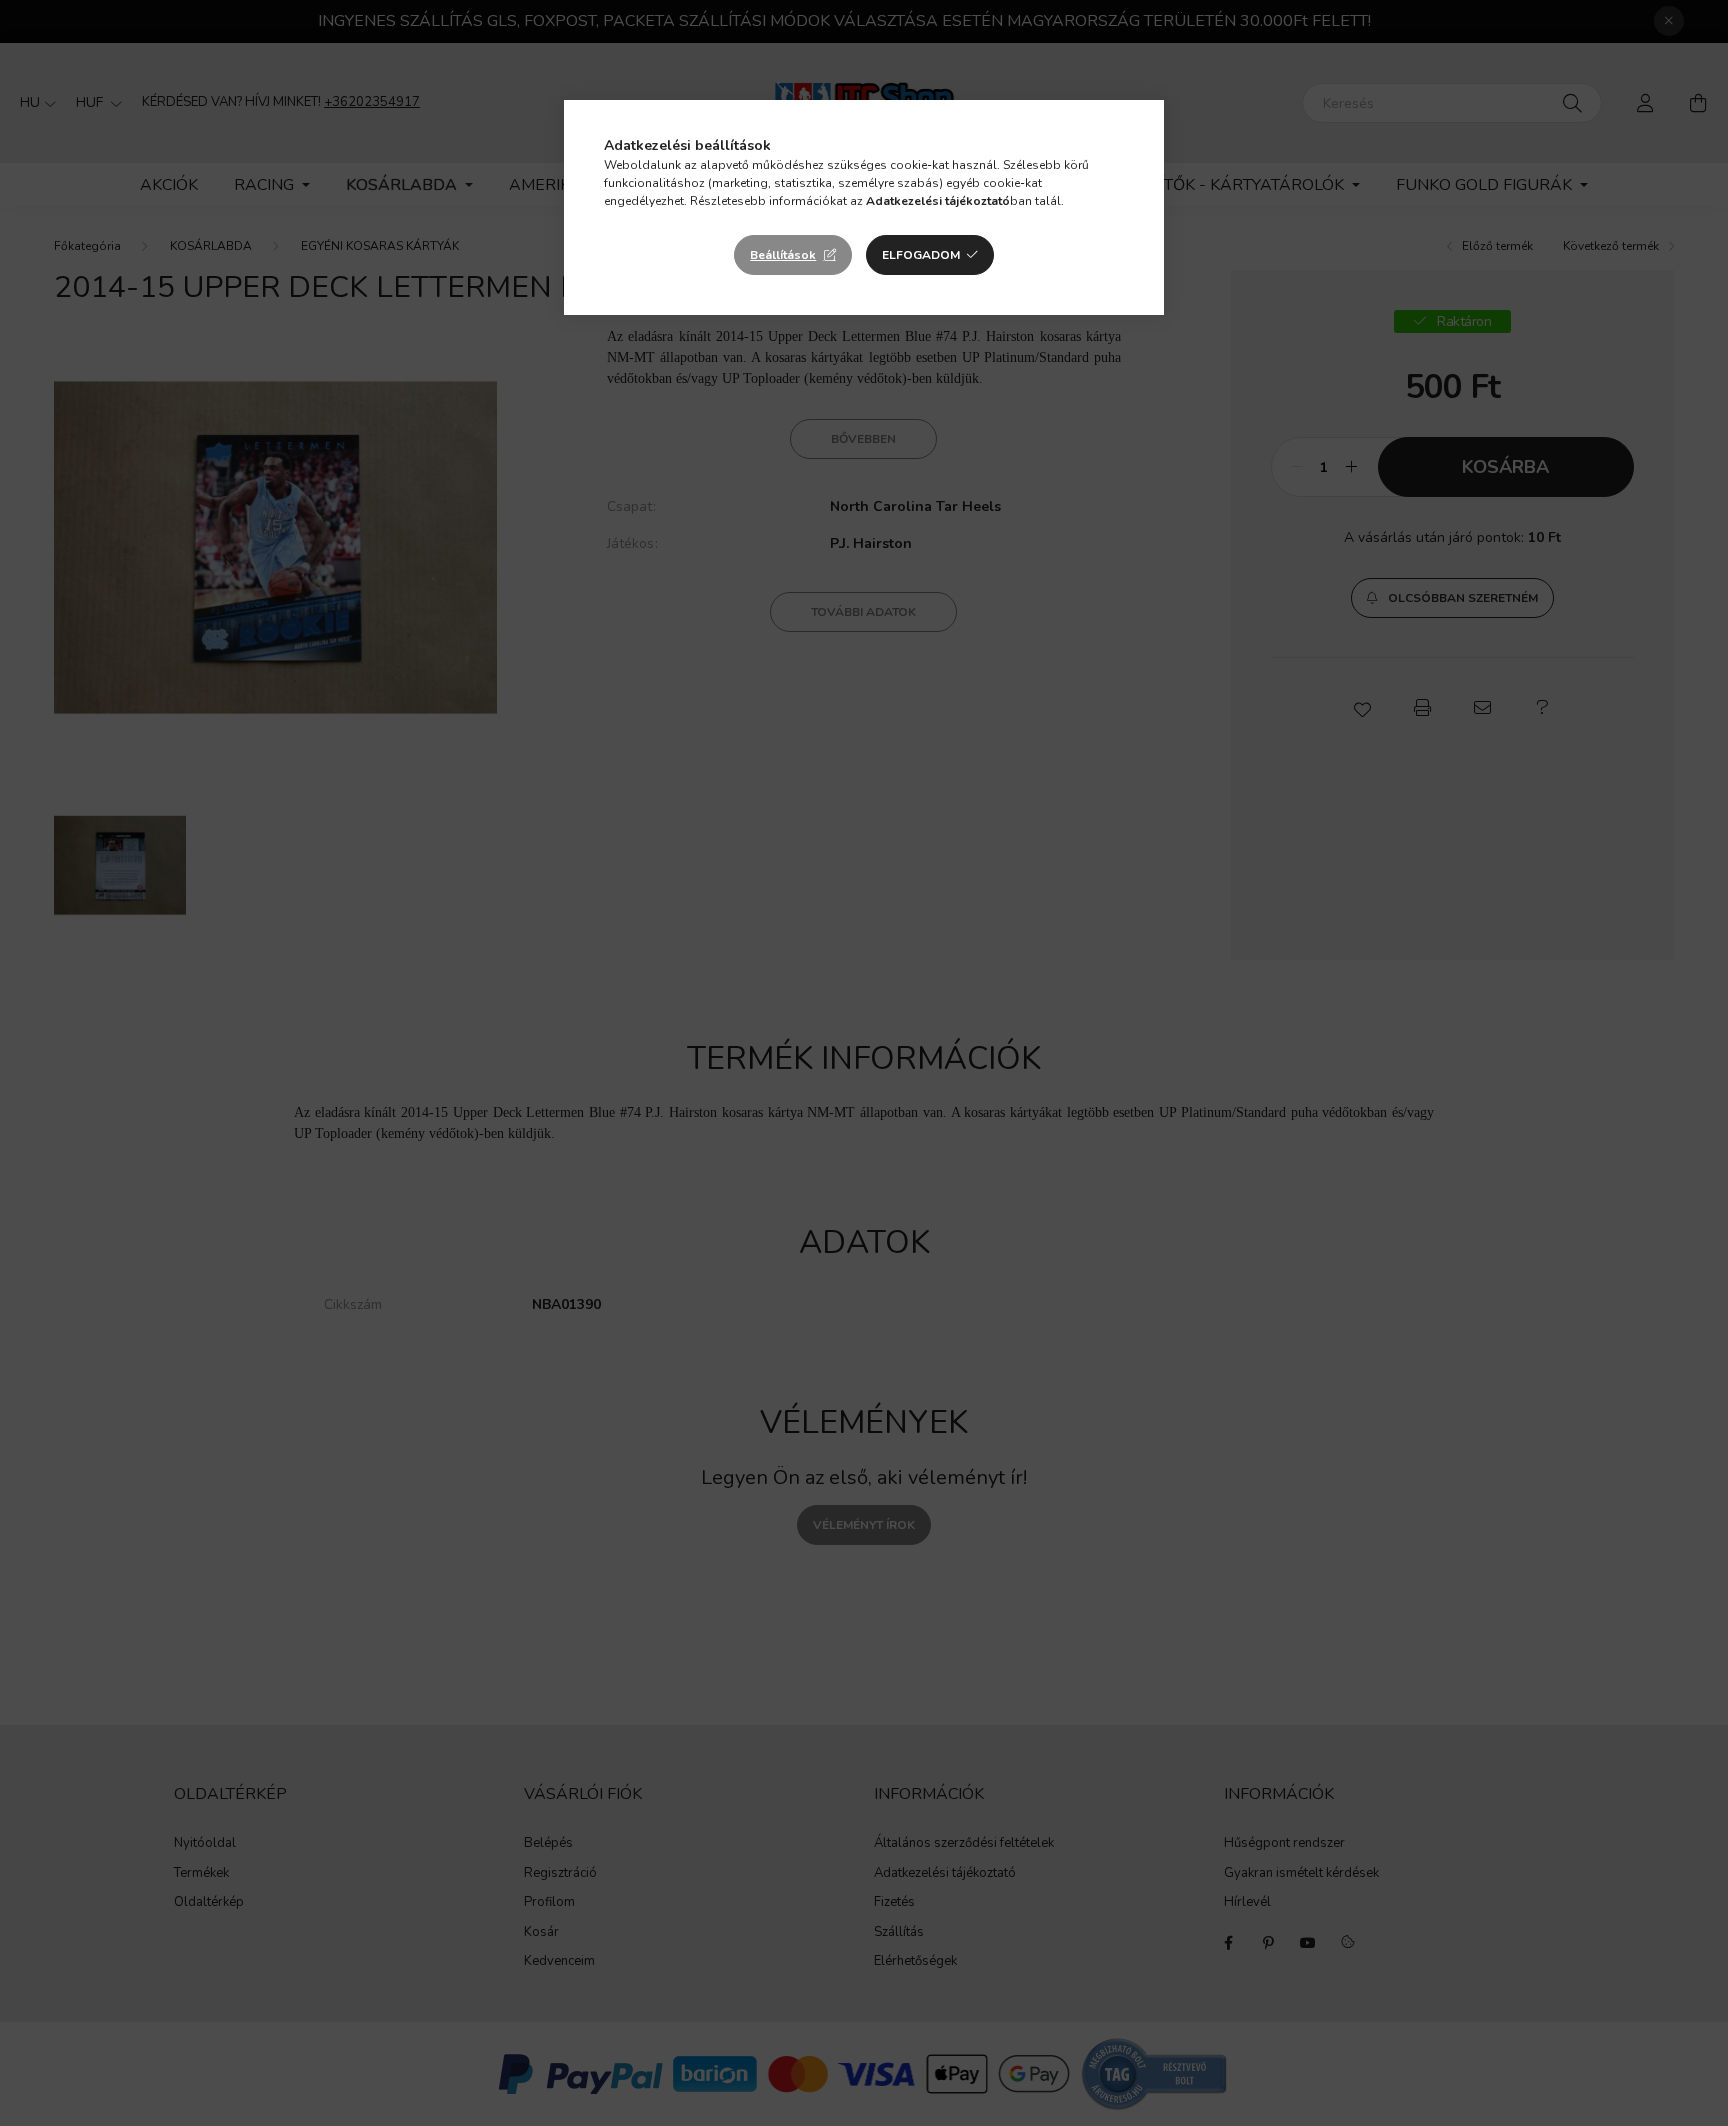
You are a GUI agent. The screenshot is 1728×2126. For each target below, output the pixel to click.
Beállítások (783, 255)
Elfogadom (921, 255)
